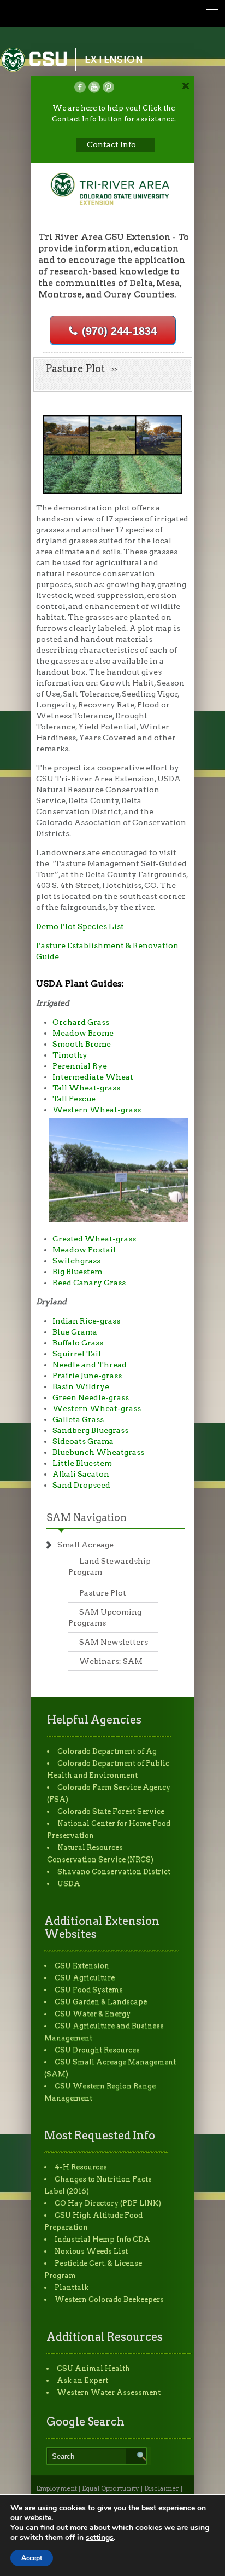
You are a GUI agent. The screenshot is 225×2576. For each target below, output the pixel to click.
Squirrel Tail (77, 1354)
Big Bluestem (77, 1272)
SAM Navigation (87, 1518)
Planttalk (72, 2287)
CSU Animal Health (93, 2368)
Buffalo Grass (78, 1343)
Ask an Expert (82, 2380)
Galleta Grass (78, 1419)
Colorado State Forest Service (111, 1811)
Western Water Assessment (109, 2392)
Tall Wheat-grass (86, 1088)
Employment (57, 2488)
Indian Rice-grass (86, 1321)
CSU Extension (82, 1966)
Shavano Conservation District (114, 1872)
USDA (69, 1884)
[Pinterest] (108, 87)
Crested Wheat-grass (94, 1239)
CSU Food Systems (89, 1990)
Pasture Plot (103, 1593)
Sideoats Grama (83, 1441)
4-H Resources (81, 2167)
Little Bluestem (82, 1463)
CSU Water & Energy (93, 2014)
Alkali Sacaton (81, 1474)
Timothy (70, 1055)
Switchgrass (76, 1261)
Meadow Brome (83, 1033)
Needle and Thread (90, 1365)
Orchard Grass (81, 1022)
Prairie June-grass (87, 1376)
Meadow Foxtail (84, 1250)
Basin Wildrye (81, 1386)
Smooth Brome (82, 1044)
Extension (114, 59)
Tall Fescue (74, 1099)
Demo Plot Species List (80, 926)
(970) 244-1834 (119, 331)
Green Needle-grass (91, 1397)
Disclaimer (162, 2488)
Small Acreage (85, 1545)
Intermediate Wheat (93, 1077)
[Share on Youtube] (94, 87)
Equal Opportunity (111, 2488)
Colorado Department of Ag (107, 1751)
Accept (32, 2558)
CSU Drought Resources (97, 2050)
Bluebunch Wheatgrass (98, 1452)
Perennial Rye (80, 1066)
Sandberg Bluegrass (90, 1430)
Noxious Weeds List (91, 2251)
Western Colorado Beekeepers (109, 2299)
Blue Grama (75, 1332)
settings (100, 2538)
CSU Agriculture (85, 1978)
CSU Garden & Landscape (101, 2002)
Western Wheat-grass (97, 1110)
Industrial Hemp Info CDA (102, 2239)
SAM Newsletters (114, 1642)
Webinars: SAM (111, 1661)
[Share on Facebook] (80, 87)
